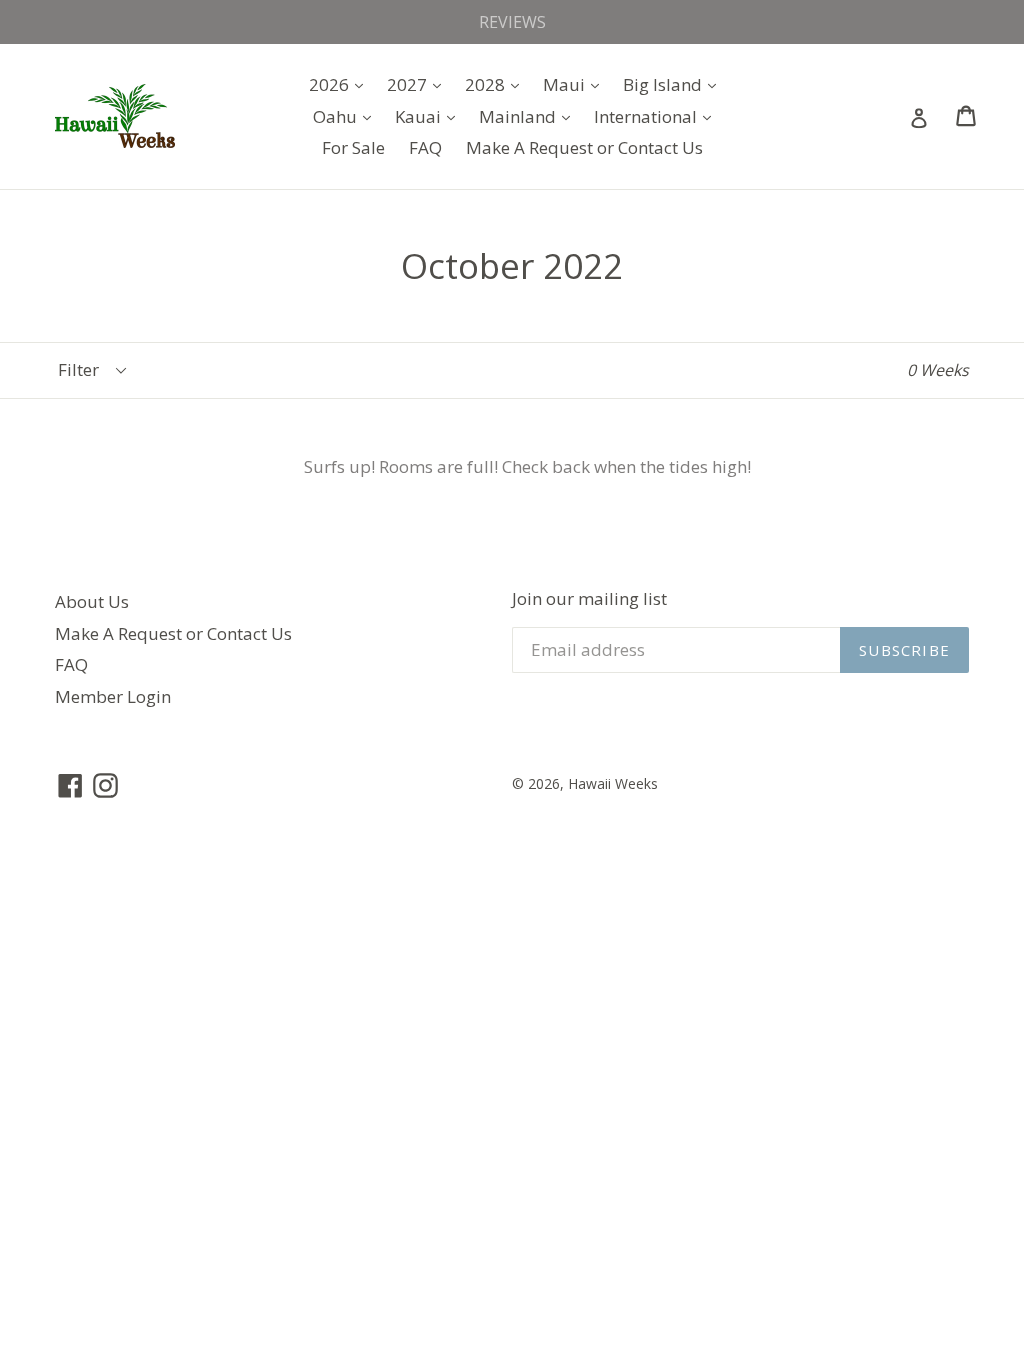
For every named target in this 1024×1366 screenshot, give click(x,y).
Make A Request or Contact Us (584, 147)
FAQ (425, 147)
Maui (576, 84)
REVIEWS (512, 22)
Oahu (347, 116)
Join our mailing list (589, 599)
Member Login (113, 696)
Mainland (529, 116)
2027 (419, 84)
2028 (497, 84)
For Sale (353, 147)
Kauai (430, 116)
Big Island (674, 84)
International (657, 116)
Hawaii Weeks (613, 783)
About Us (92, 601)
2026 (341, 84)
